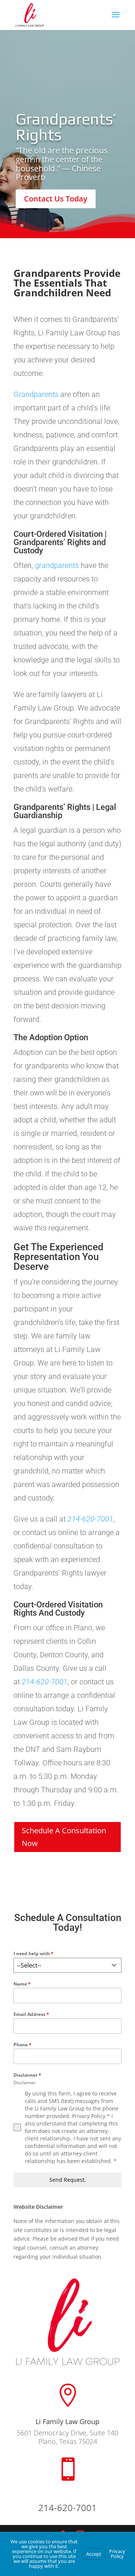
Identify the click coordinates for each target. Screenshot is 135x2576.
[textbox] (60, 1965)
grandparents (57, 565)
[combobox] (67, 1965)
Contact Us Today (56, 199)
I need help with (34, 1953)
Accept (94, 2554)
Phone (22, 2045)
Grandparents (36, 394)
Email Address (31, 2014)
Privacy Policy (117, 2554)
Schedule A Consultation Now (64, 1837)
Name (22, 1984)
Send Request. (68, 2180)
